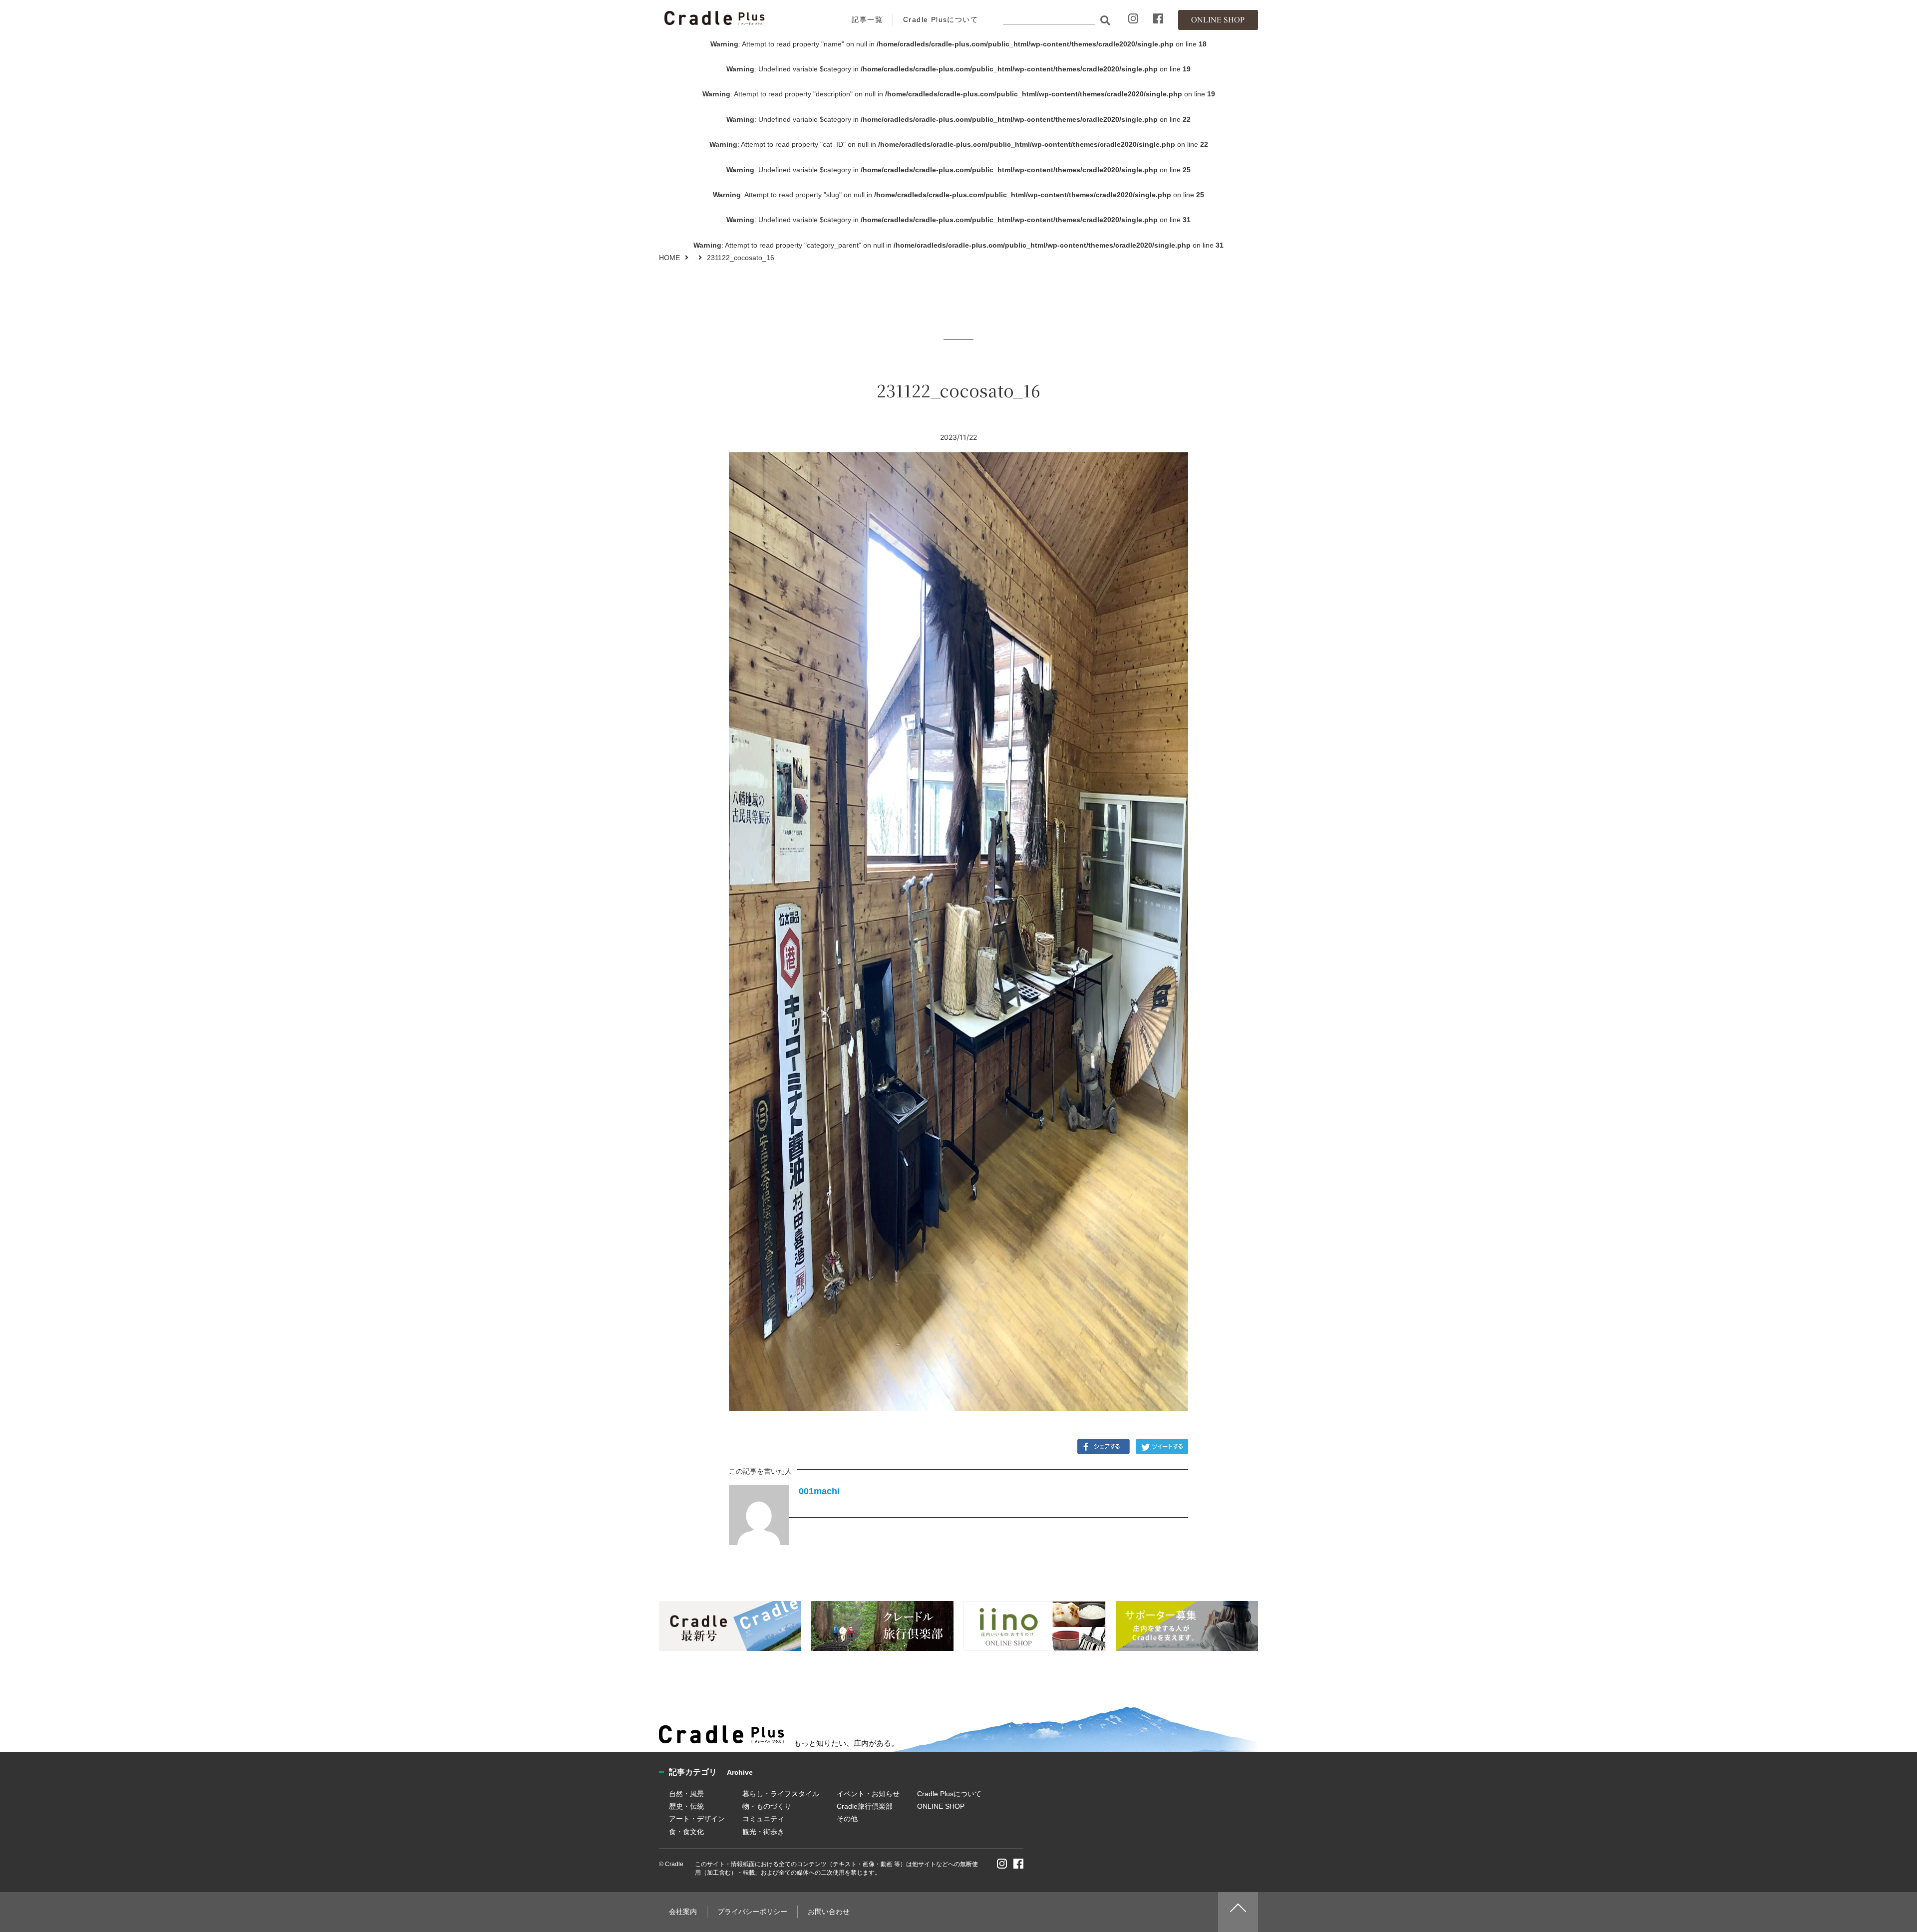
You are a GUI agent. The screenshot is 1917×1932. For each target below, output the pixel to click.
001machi (819, 1491)
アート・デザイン (697, 1819)
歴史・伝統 (686, 1806)
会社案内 (683, 1912)
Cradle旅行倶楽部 (865, 1806)
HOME (669, 258)
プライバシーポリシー (752, 1912)
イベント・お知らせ (868, 1794)
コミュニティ (763, 1819)
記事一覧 (867, 19)
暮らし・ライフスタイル (781, 1794)
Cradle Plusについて (941, 19)
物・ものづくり (767, 1806)
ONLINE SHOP (941, 1806)
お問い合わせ (829, 1912)
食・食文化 (686, 1832)
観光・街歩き (763, 1832)
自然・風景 (686, 1794)
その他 (847, 1819)
